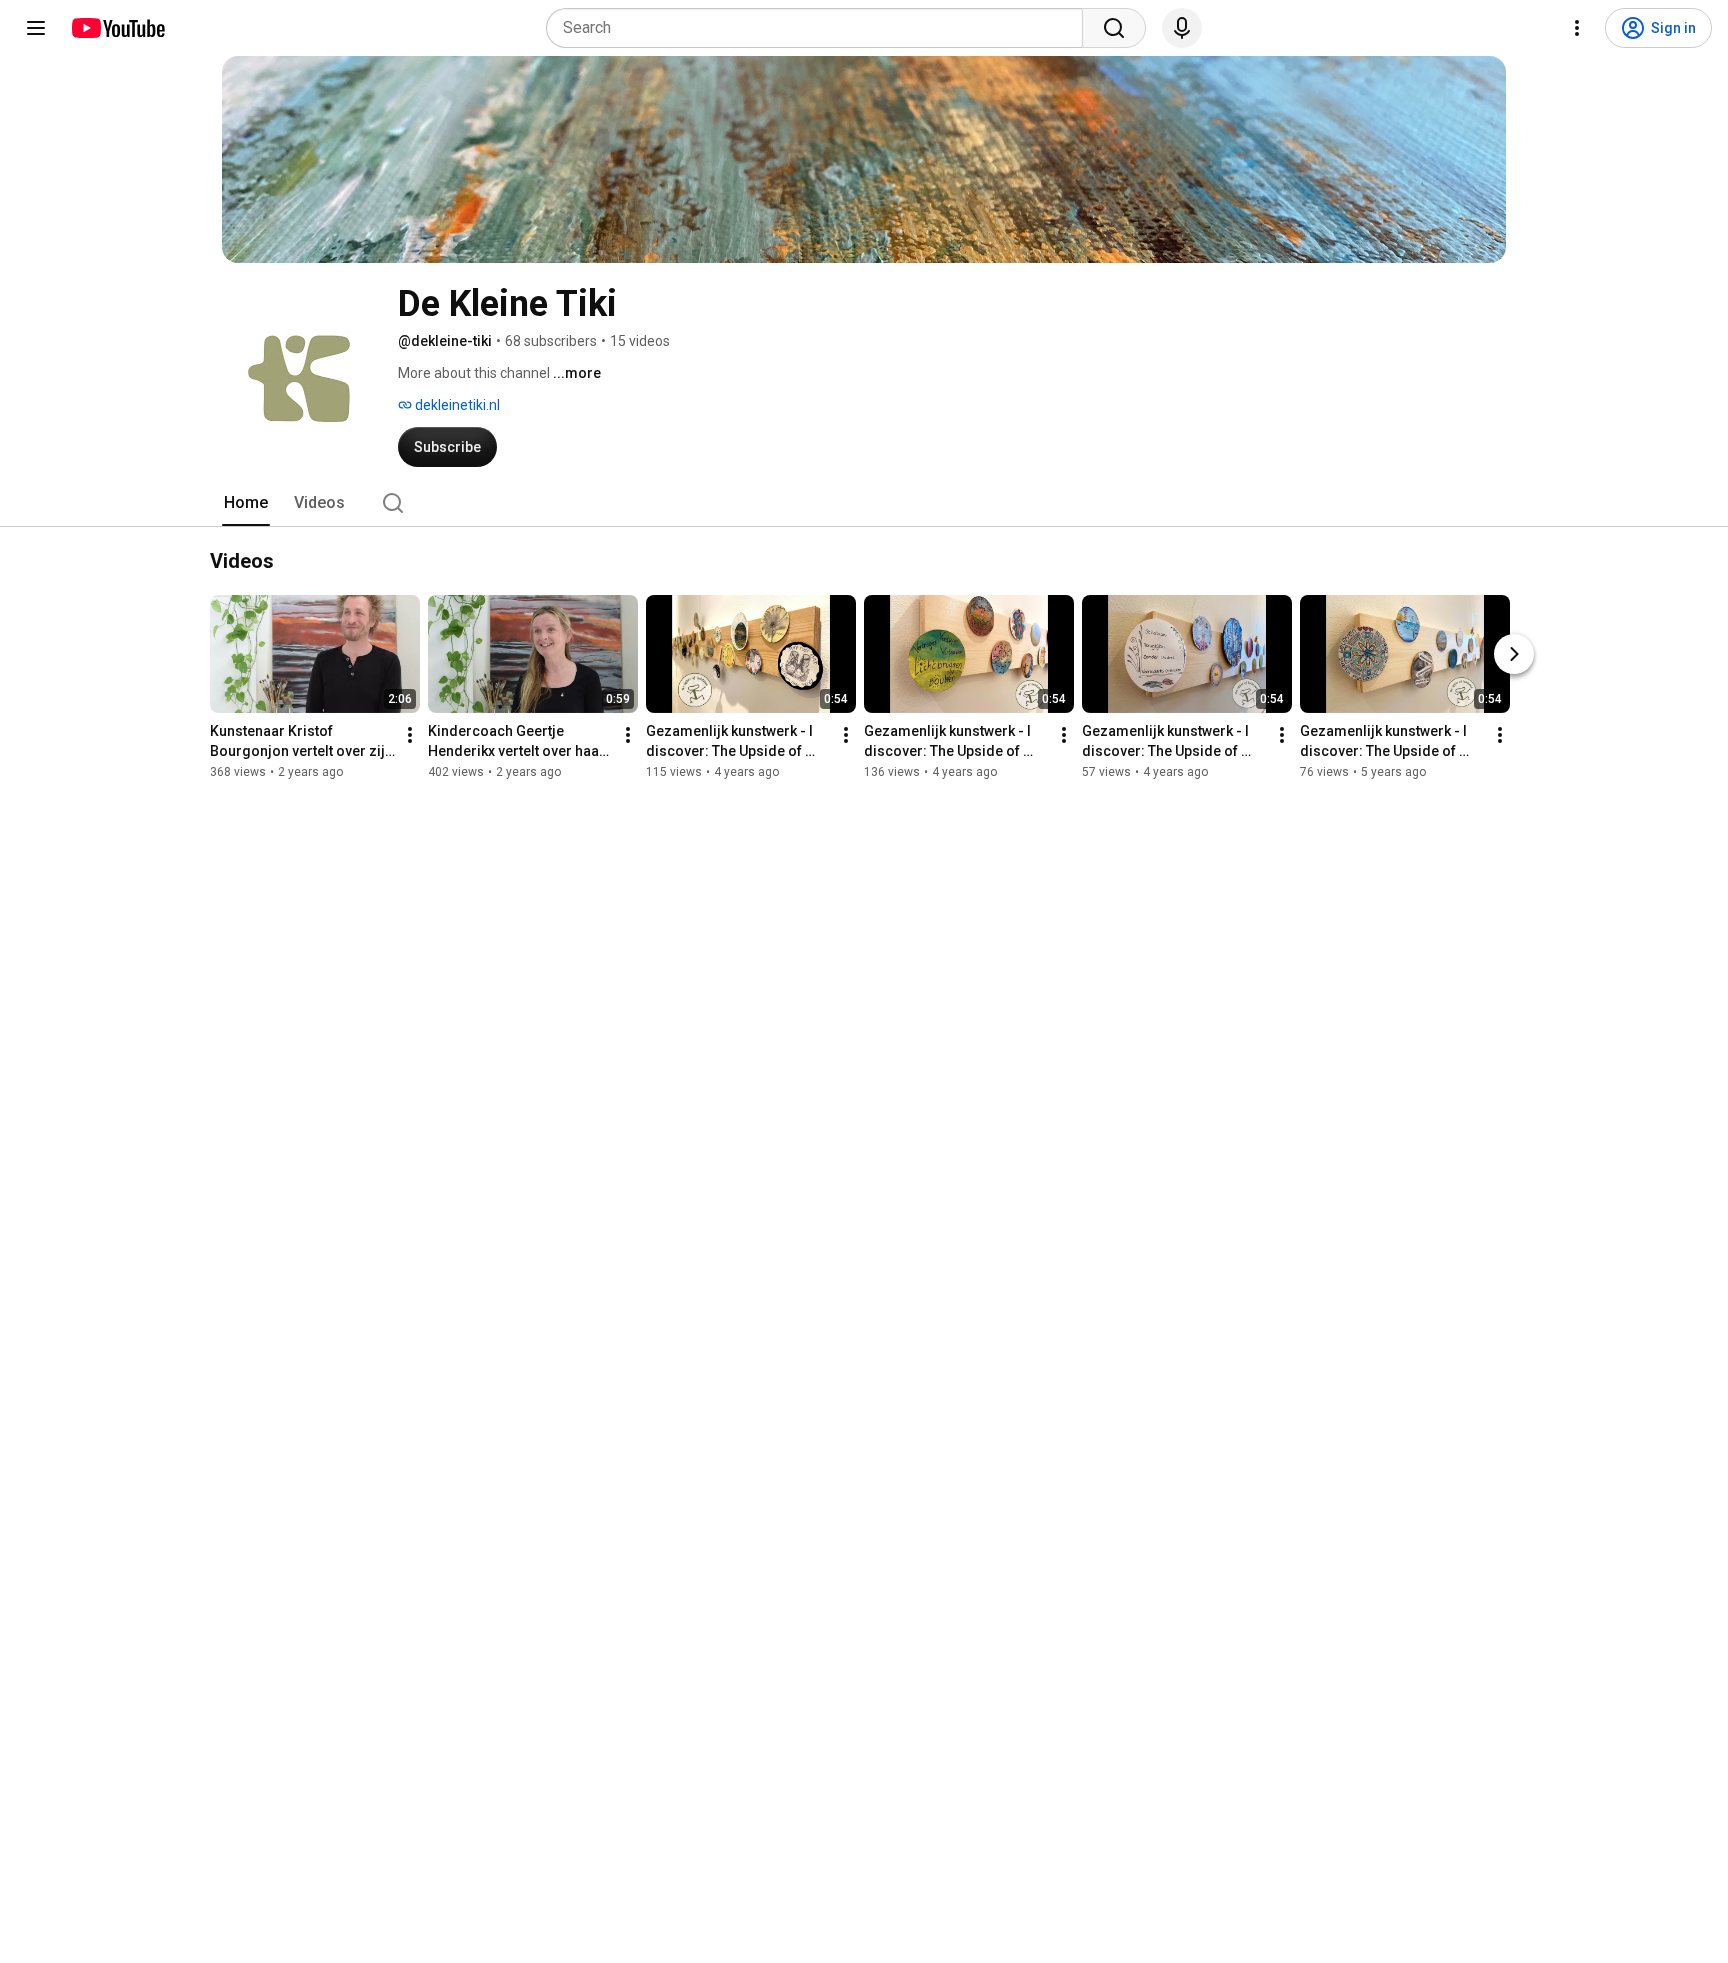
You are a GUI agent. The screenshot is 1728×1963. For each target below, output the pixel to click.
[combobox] (820, 28)
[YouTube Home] (117, 28)
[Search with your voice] (1182, 28)
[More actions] (410, 735)
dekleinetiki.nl (456, 405)
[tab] (246, 503)
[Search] (1114, 28)
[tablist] (864, 503)
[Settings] (1577, 28)
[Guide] (36, 28)
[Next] (1514, 654)
